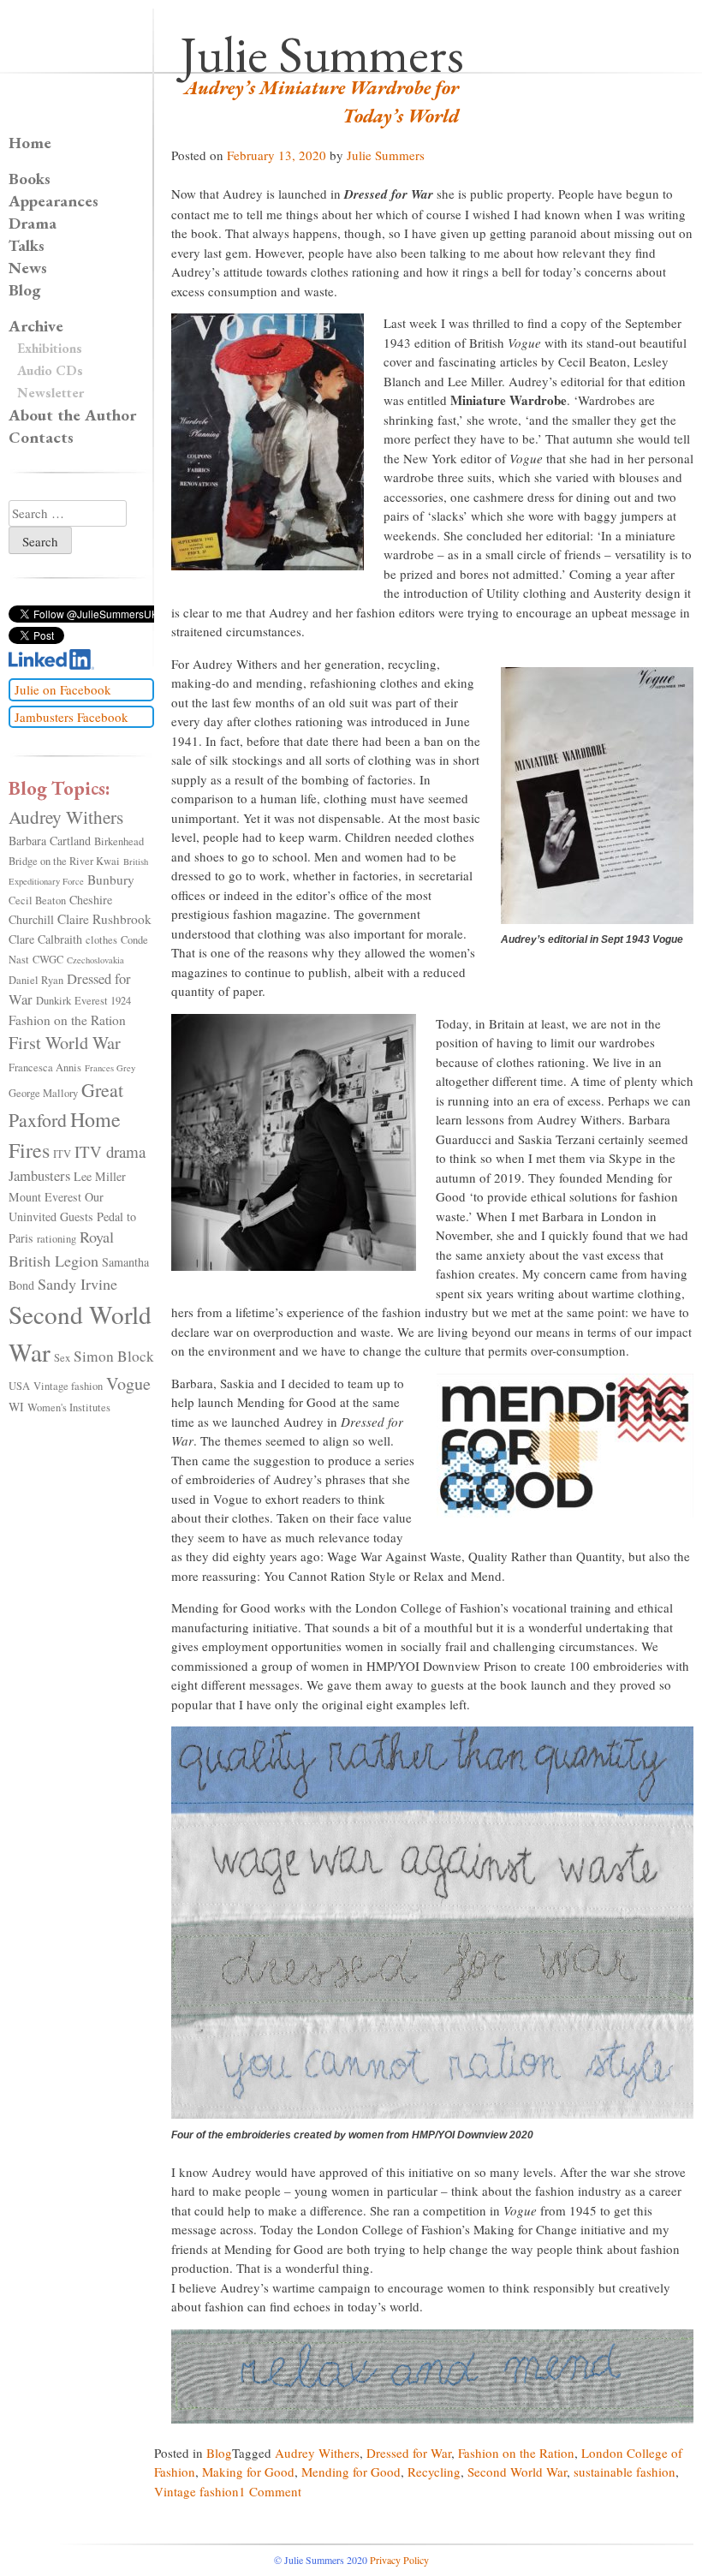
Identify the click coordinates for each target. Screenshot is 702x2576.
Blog (219, 2453)
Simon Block (114, 1356)
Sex (62, 1358)
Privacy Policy (399, 2560)
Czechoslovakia (95, 960)
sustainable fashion (625, 2472)
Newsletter (51, 393)
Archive (36, 326)
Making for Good (248, 2472)
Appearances (54, 201)
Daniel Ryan (36, 980)
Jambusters (39, 1176)
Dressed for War (409, 2453)
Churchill (31, 919)
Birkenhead (119, 841)
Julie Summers (322, 54)
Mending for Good (351, 2472)
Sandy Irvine (77, 1284)
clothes (101, 940)
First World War (65, 1043)
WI (16, 1407)
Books (30, 179)
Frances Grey (110, 1068)
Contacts (41, 437)
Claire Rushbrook (104, 919)
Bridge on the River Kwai (64, 861)
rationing (57, 1239)
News (28, 268)
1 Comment (270, 2491)
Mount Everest (45, 1197)
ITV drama (110, 1151)
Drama (33, 223)
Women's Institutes (69, 1407)
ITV (62, 1154)
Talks (27, 245)
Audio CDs (50, 370)
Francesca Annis (45, 1067)
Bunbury (111, 880)
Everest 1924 (103, 1001)
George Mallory (43, 1093)
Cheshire (91, 900)
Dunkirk (54, 1001)
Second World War (517, 2472)
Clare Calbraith (45, 939)
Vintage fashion (196, 2491)
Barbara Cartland (50, 841)
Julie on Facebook (63, 689)
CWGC (48, 960)
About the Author (72, 415)
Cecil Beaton (37, 900)
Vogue (128, 1383)
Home (30, 143)
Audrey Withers (317, 2453)
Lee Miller (100, 1176)
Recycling (434, 2472)
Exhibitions (50, 348)
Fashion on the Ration (516, 2453)
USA (19, 1386)
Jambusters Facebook (71, 717)
